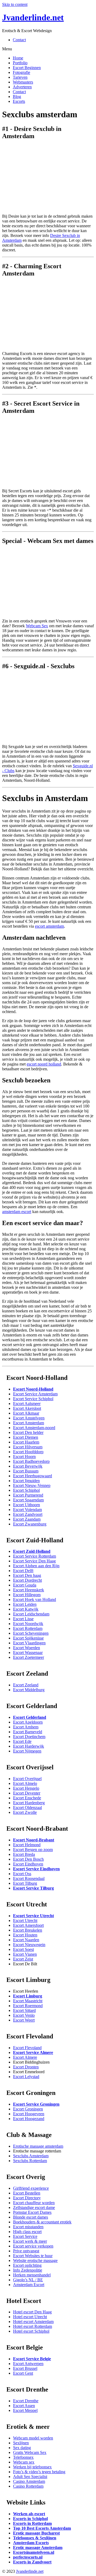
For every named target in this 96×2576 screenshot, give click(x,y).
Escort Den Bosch (28, 1859)
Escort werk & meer (30, 2241)
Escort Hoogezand (29, 2119)
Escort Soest (23, 1949)
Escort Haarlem (26, 1442)
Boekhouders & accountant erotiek (42, 2222)
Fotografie (21, 72)
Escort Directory (27, 2198)
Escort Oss (22, 1874)
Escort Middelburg (29, 1690)
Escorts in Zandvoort (32, 2562)
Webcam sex (24, 2462)
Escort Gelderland (30, 1717)
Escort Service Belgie (32, 2359)
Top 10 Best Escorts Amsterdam (42, 2528)
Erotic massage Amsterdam (38, 2547)
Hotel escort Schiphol (31, 2331)
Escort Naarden (26, 1940)
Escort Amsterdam (29, 1423)
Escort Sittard (24, 2010)
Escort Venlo (24, 2015)
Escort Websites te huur (33, 2256)
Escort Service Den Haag (34, 1561)
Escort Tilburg (25, 1883)
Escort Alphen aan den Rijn (36, 1566)
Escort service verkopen (33, 2246)
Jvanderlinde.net (33, 17)
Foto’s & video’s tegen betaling (39, 2472)
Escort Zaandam (27, 1519)
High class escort (27, 2232)
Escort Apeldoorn (28, 1722)
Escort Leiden (25, 1604)
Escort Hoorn (24, 1457)
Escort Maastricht (28, 2001)
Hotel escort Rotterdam (33, 2326)
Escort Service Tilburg (33, 1888)
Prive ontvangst (26, 2251)
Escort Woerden (27, 1648)
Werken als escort (29, 2514)
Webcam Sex (37, 626)
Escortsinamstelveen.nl (34, 2552)
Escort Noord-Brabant (34, 1840)
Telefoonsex (23, 2457)
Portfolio (20, 63)
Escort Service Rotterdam (35, 1556)
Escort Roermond (28, 2006)
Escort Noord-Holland (33, 1389)
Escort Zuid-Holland (32, 1551)
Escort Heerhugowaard (33, 1476)
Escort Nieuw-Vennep (32, 1485)
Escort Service (25, 2236)
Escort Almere (25, 2057)
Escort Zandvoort (28, 1514)
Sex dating (22, 2448)
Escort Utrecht (25, 1920)
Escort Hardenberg (29, 1803)
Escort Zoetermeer (29, 1657)
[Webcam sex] (48, 612)
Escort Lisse (23, 1619)
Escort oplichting (27, 2265)
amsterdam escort (17, 1212)
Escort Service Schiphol (33, 1399)
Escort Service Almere (33, 2052)
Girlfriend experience (31, 2188)
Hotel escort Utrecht (30, 2317)
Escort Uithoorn (27, 1505)
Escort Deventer (27, 1793)
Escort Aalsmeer (27, 1404)
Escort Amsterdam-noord (34, 1428)
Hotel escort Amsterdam (33, 2322)
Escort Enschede (27, 1798)
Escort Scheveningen (31, 1633)
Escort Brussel (25, 2368)
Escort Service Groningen (36, 2104)
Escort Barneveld (28, 1732)
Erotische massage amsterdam (38, 2146)
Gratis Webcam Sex (30, 2452)
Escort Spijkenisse (28, 1638)
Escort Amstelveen (29, 1418)
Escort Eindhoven (28, 1864)
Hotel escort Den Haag (32, 2312)
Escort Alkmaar (26, 1413)
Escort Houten (25, 1935)
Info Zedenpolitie (28, 2270)
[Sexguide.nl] (48, 737)
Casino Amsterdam (29, 2481)
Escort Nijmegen (27, 1751)
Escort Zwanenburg (30, 1524)
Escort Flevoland (27, 2048)
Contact (19, 40)
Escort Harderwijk (29, 1746)
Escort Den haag (27, 1575)
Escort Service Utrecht (33, 1916)
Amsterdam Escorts (31, 2543)
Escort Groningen (28, 2109)
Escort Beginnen (27, 68)
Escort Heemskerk (29, 1590)
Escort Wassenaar (28, 1653)
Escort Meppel (25, 2410)
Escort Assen (24, 2406)
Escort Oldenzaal (27, 1808)
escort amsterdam (49, 926)
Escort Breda (24, 1854)
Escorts (19, 101)
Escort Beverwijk (28, 1466)
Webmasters (23, 82)
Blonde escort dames (31, 2217)
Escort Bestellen (27, 2193)
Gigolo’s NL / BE (28, 2280)
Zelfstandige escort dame (34, 2207)
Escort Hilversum (28, 1447)
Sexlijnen (21, 2443)
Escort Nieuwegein (29, 1945)
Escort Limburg (28, 1996)
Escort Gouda (25, 1585)
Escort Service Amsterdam (35, 1394)
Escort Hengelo (26, 1788)
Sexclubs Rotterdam (30, 2161)
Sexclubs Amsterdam (31, 2156)
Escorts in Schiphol (30, 2519)
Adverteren (22, 87)
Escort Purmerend (28, 1495)
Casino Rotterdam (28, 2486)
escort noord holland (44, 1064)
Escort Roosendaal (29, 1878)
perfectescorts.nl (28, 2557)
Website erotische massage (35, 2260)
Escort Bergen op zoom (33, 1850)
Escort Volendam (27, 1510)
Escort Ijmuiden (26, 1481)
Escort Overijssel (27, 1779)
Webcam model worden (33, 2438)
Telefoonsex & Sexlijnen (35, 2538)
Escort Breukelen (28, 1930)
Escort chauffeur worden (34, 2203)
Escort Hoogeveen (29, 2114)
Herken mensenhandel (32, 2275)
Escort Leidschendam (31, 1614)
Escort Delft (23, 1571)
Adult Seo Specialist (30, 2477)
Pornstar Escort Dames (32, 2212)
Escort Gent (23, 2373)
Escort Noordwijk (28, 1624)
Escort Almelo (25, 1783)
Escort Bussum (26, 1471)
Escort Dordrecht (27, 1580)
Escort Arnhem (26, 1727)
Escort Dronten (26, 2067)
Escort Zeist (23, 1959)
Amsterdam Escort (29, 2285)
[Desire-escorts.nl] (48, 207)
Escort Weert (24, 2020)
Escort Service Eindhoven (36, 1869)
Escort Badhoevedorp (31, 1461)
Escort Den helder (28, 1432)
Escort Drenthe (26, 2401)
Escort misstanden (28, 2227)
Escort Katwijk (26, 1609)
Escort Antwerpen (28, 2364)
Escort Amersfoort (28, 1925)
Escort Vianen (25, 1954)
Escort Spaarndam (28, 1500)
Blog (17, 97)
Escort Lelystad (26, 2077)
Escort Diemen (26, 1437)
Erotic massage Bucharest (36, 2533)
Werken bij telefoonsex (32, 2467)
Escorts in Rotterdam (32, 2523)
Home (18, 58)
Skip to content (15, 4)
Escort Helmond (27, 1845)
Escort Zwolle (25, 1812)
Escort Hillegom (27, 1595)
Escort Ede (22, 1741)
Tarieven (20, 77)
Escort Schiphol (26, 1490)
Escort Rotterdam (28, 1628)
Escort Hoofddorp (28, 1452)
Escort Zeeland (26, 1685)
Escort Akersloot (27, 1408)
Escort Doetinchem (29, 1737)
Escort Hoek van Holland (35, 1599)
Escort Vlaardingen (29, 1643)
